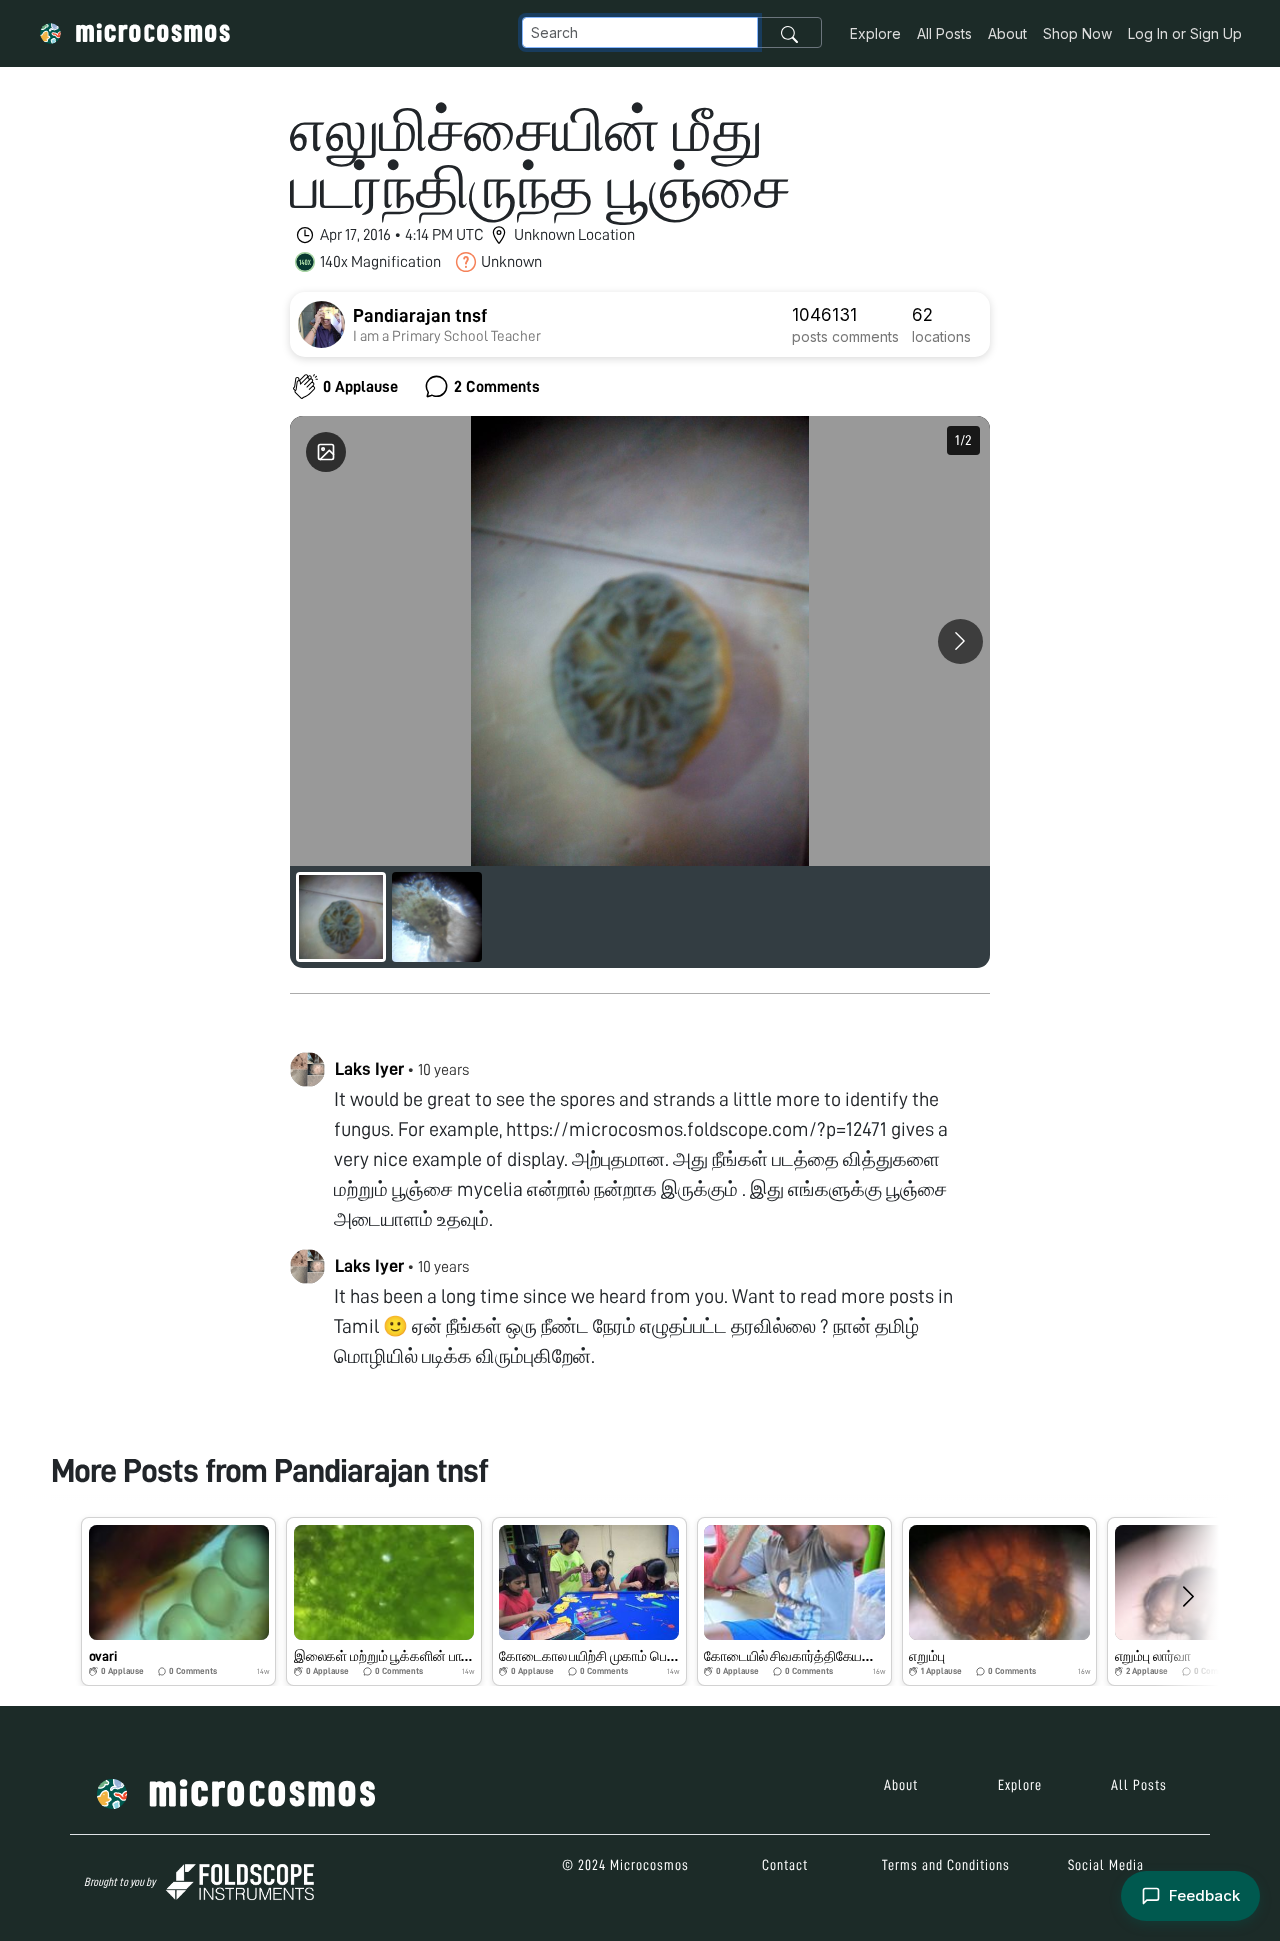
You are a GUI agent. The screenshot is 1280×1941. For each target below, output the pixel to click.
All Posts (944, 33)
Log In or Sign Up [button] (1185, 33)
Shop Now (1077, 33)
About (1007, 33)
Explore (875, 33)
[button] (178, 1601)
